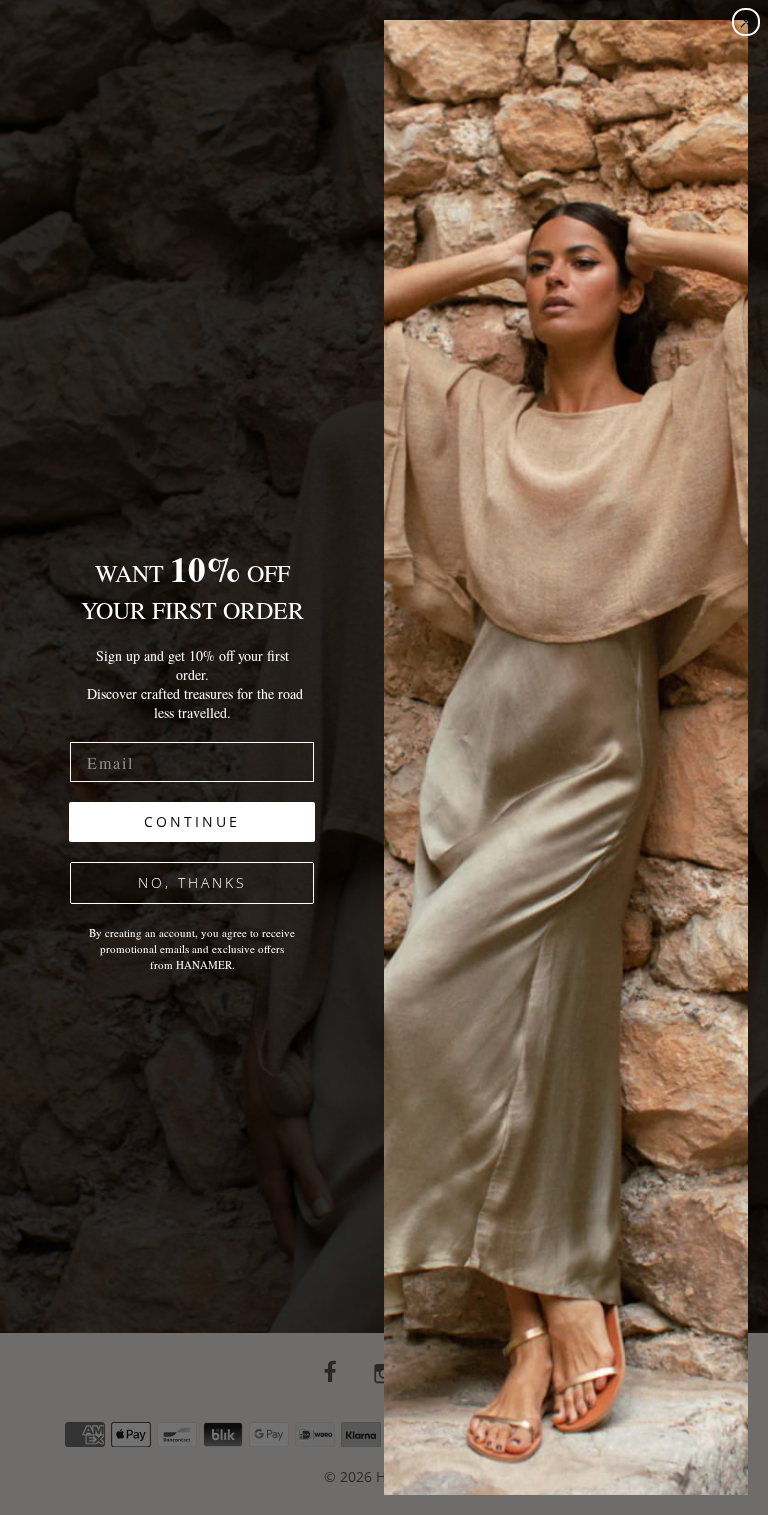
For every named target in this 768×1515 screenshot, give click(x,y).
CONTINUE (192, 821)
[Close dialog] (746, 22)
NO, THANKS (192, 882)
